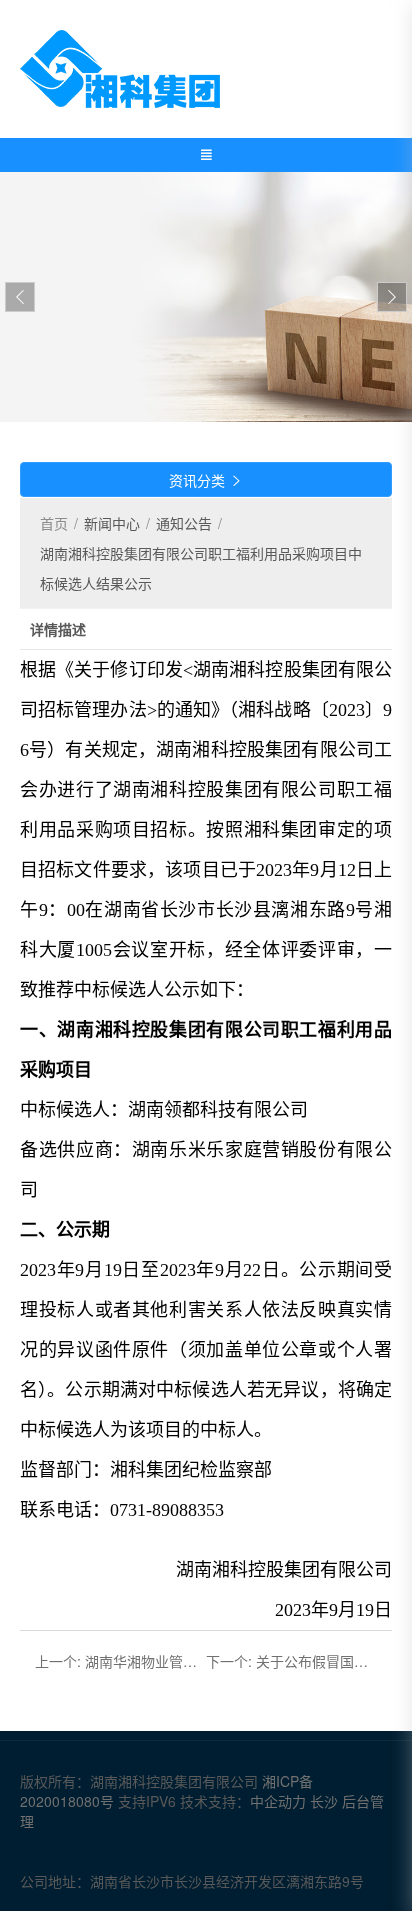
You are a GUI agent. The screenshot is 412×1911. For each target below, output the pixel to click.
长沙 (324, 1801)
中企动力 (280, 1801)
